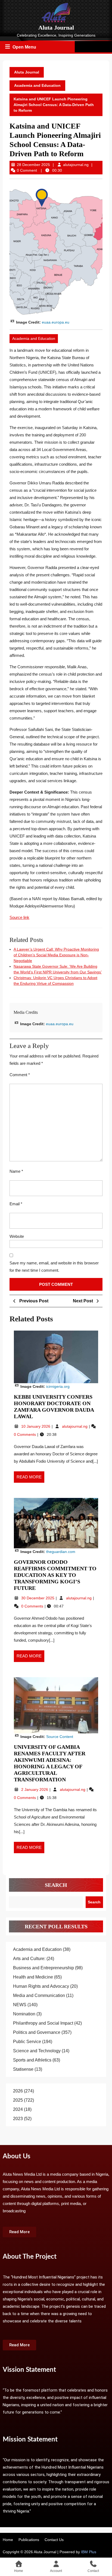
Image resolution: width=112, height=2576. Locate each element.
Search (56, 1885)
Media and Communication (39, 1995)
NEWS (20, 2005)
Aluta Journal (56, 28)
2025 (18, 2100)
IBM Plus (89, 2552)
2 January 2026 (35, 1789)
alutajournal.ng (76, 165)
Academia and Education (37, 85)
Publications (29, 2540)
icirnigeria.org (58, 1386)
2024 (18, 2109)
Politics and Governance (37, 2032)
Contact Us (54, 2540)
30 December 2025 (38, 1598)
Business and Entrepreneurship (43, 1968)
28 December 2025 (33, 165)
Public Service (27, 2042)
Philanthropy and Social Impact (43, 2023)
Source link (19, 917)
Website (17, 1236)
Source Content (60, 1737)
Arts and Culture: (29, 1959)
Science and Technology (37, 2051)
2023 (18, 2119)
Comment (20, 1075)
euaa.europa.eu (56, 322)
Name (16, 1171)
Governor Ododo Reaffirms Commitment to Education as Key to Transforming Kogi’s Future (55, 1575)
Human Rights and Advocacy (41, 1986)
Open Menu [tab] (25, 46)
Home (8, 2540)
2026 (18, 2091)
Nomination (24, 2014)
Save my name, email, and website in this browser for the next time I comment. (54, 1267)
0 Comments (25, 1434)
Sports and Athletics (32, 2060)
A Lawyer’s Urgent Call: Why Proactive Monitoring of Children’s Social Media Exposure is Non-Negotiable (56, 955)
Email (16, 1204)
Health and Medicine (33, 1977)
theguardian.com (61, 1552)
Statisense (23, 2069)
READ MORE (30, 1475)
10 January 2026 (36, 1426)
